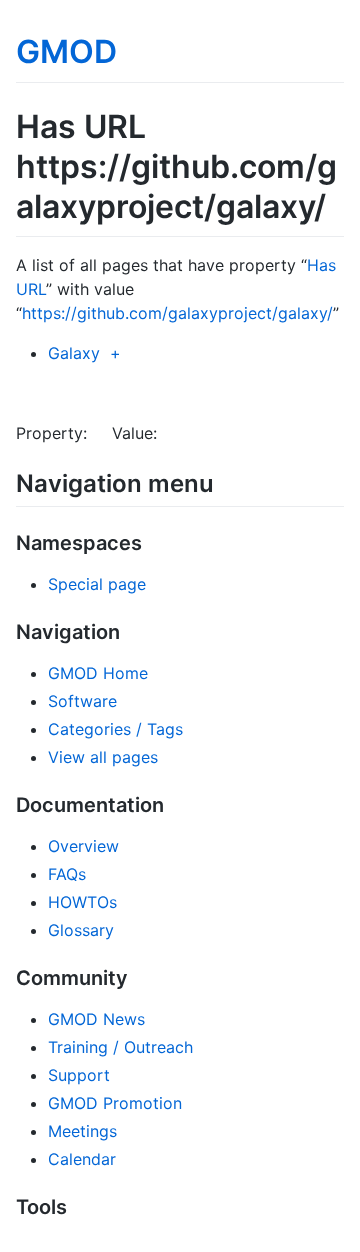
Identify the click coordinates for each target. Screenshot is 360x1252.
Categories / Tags (115, 729)
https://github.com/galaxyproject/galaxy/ (177, 313)
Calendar (82, 1159)
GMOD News (96, 1019)
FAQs (67, 874)
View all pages (103, 757)
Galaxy (74, 353)
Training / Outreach (120, 1047)
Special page (97, 584)
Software (82, 701)
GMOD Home (98, 673)
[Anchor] (226, 481)
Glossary (81, 930)
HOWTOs (82, 902)
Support (79, 1075)
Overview (83, 846)
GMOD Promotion (115, 1103)
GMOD (66, 51)
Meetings (82, 1131)
